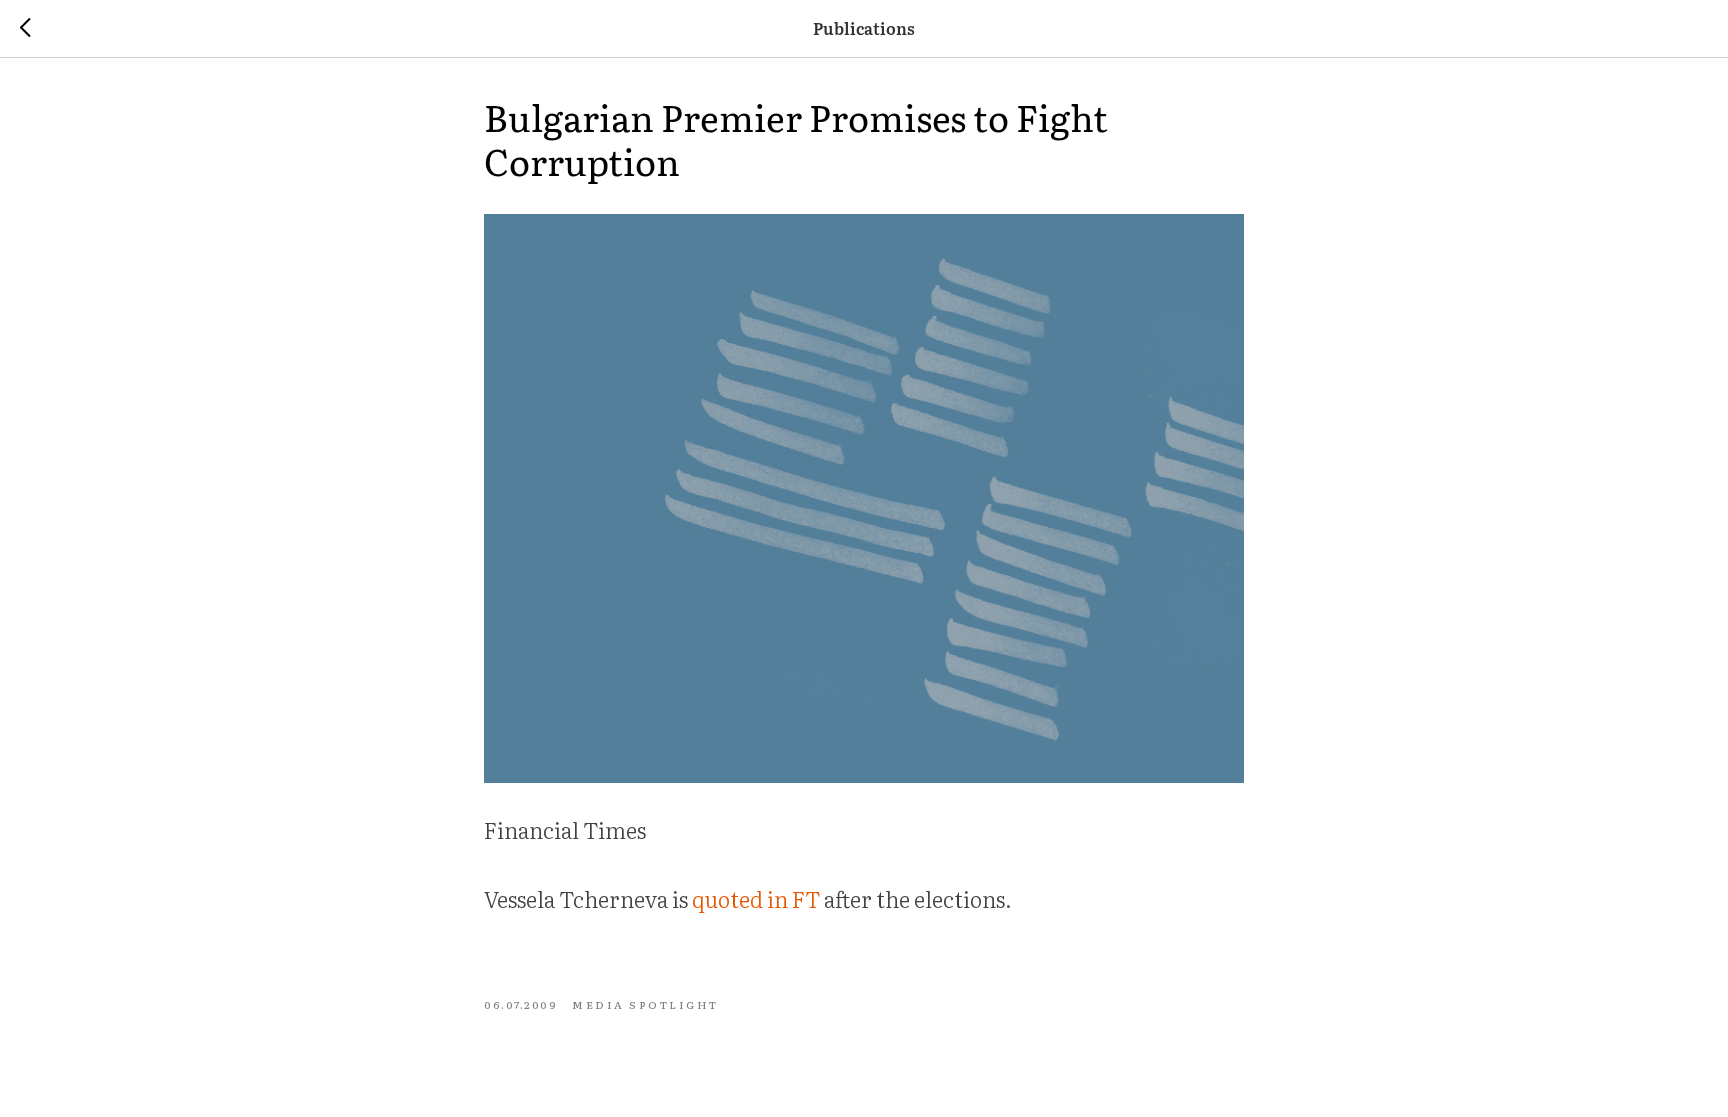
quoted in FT (756, 898)
